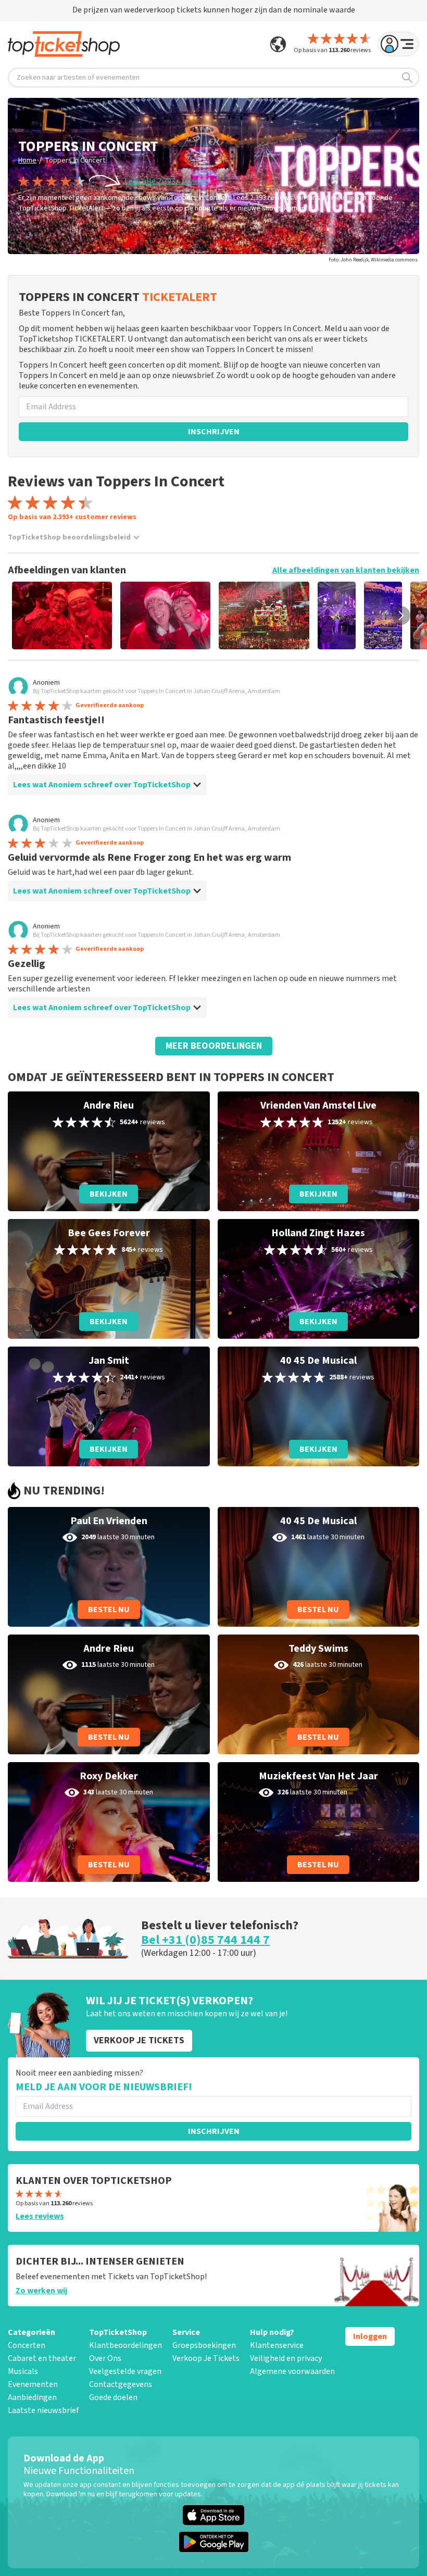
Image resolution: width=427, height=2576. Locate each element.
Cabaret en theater (42, 2358)
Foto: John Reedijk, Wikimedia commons (373, 260)
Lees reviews (40, 2216)
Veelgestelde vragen (125, 2371)
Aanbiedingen (32, 2397)
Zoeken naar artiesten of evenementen (78, 78)
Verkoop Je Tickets (206, 2358)
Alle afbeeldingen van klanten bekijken (346, 570)
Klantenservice (277, 2345)
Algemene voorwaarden (292, 2371)
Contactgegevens (121, 2384)
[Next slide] (401, 615)
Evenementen (33, 2384)
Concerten (27, 2345)
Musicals (23, 2371)
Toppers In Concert (75, 160)
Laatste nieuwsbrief (43, 2410)
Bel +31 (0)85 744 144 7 (205, 1940)
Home (27, 160)
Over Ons (105, 2358)
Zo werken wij (41, 2291)
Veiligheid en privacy (286, 2358)
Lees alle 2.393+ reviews (167, 181)
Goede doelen (113, 2397)
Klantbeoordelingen (125, 2345)
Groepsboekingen (204, 2345)
